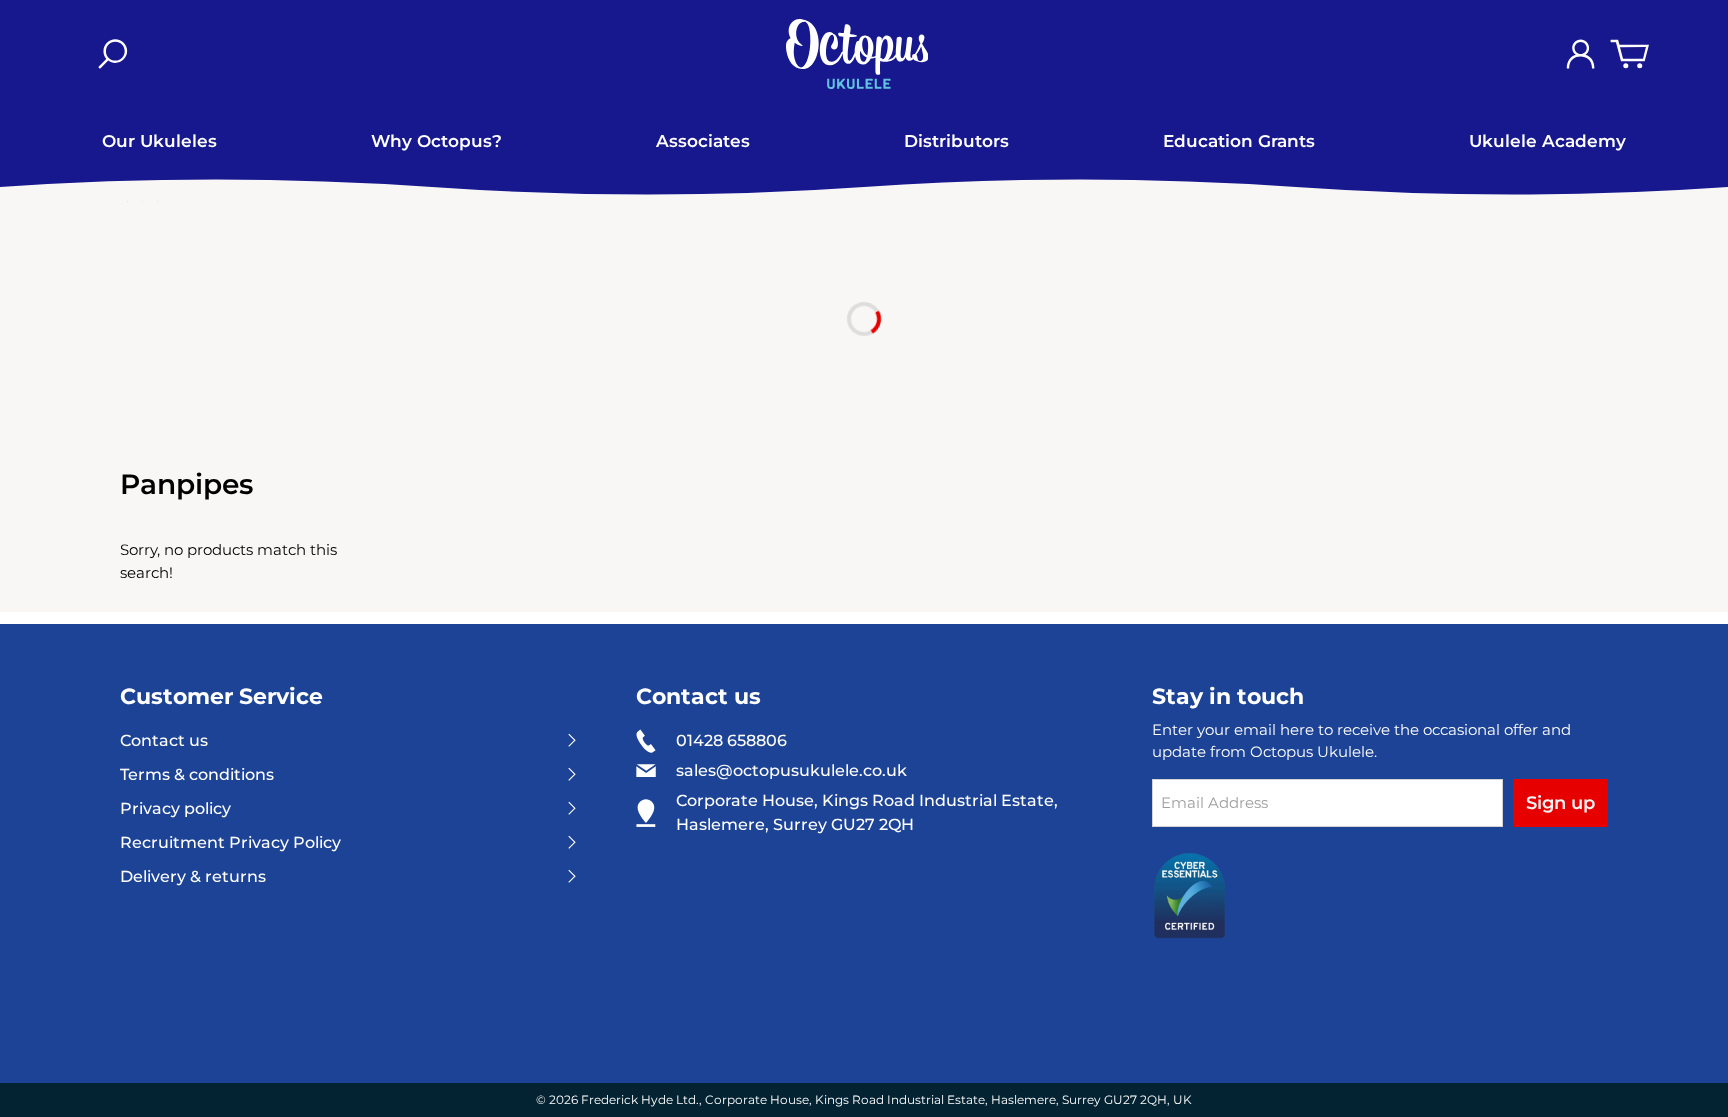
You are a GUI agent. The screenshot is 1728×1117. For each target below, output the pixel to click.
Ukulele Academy (1547, 141)
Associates (703, 141)
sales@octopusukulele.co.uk (791, 771)
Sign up (1560, 803)
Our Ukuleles (159, 141)
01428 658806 (731, 740)
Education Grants (1239, 141)
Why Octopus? (436, 141)
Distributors (956, 141)
